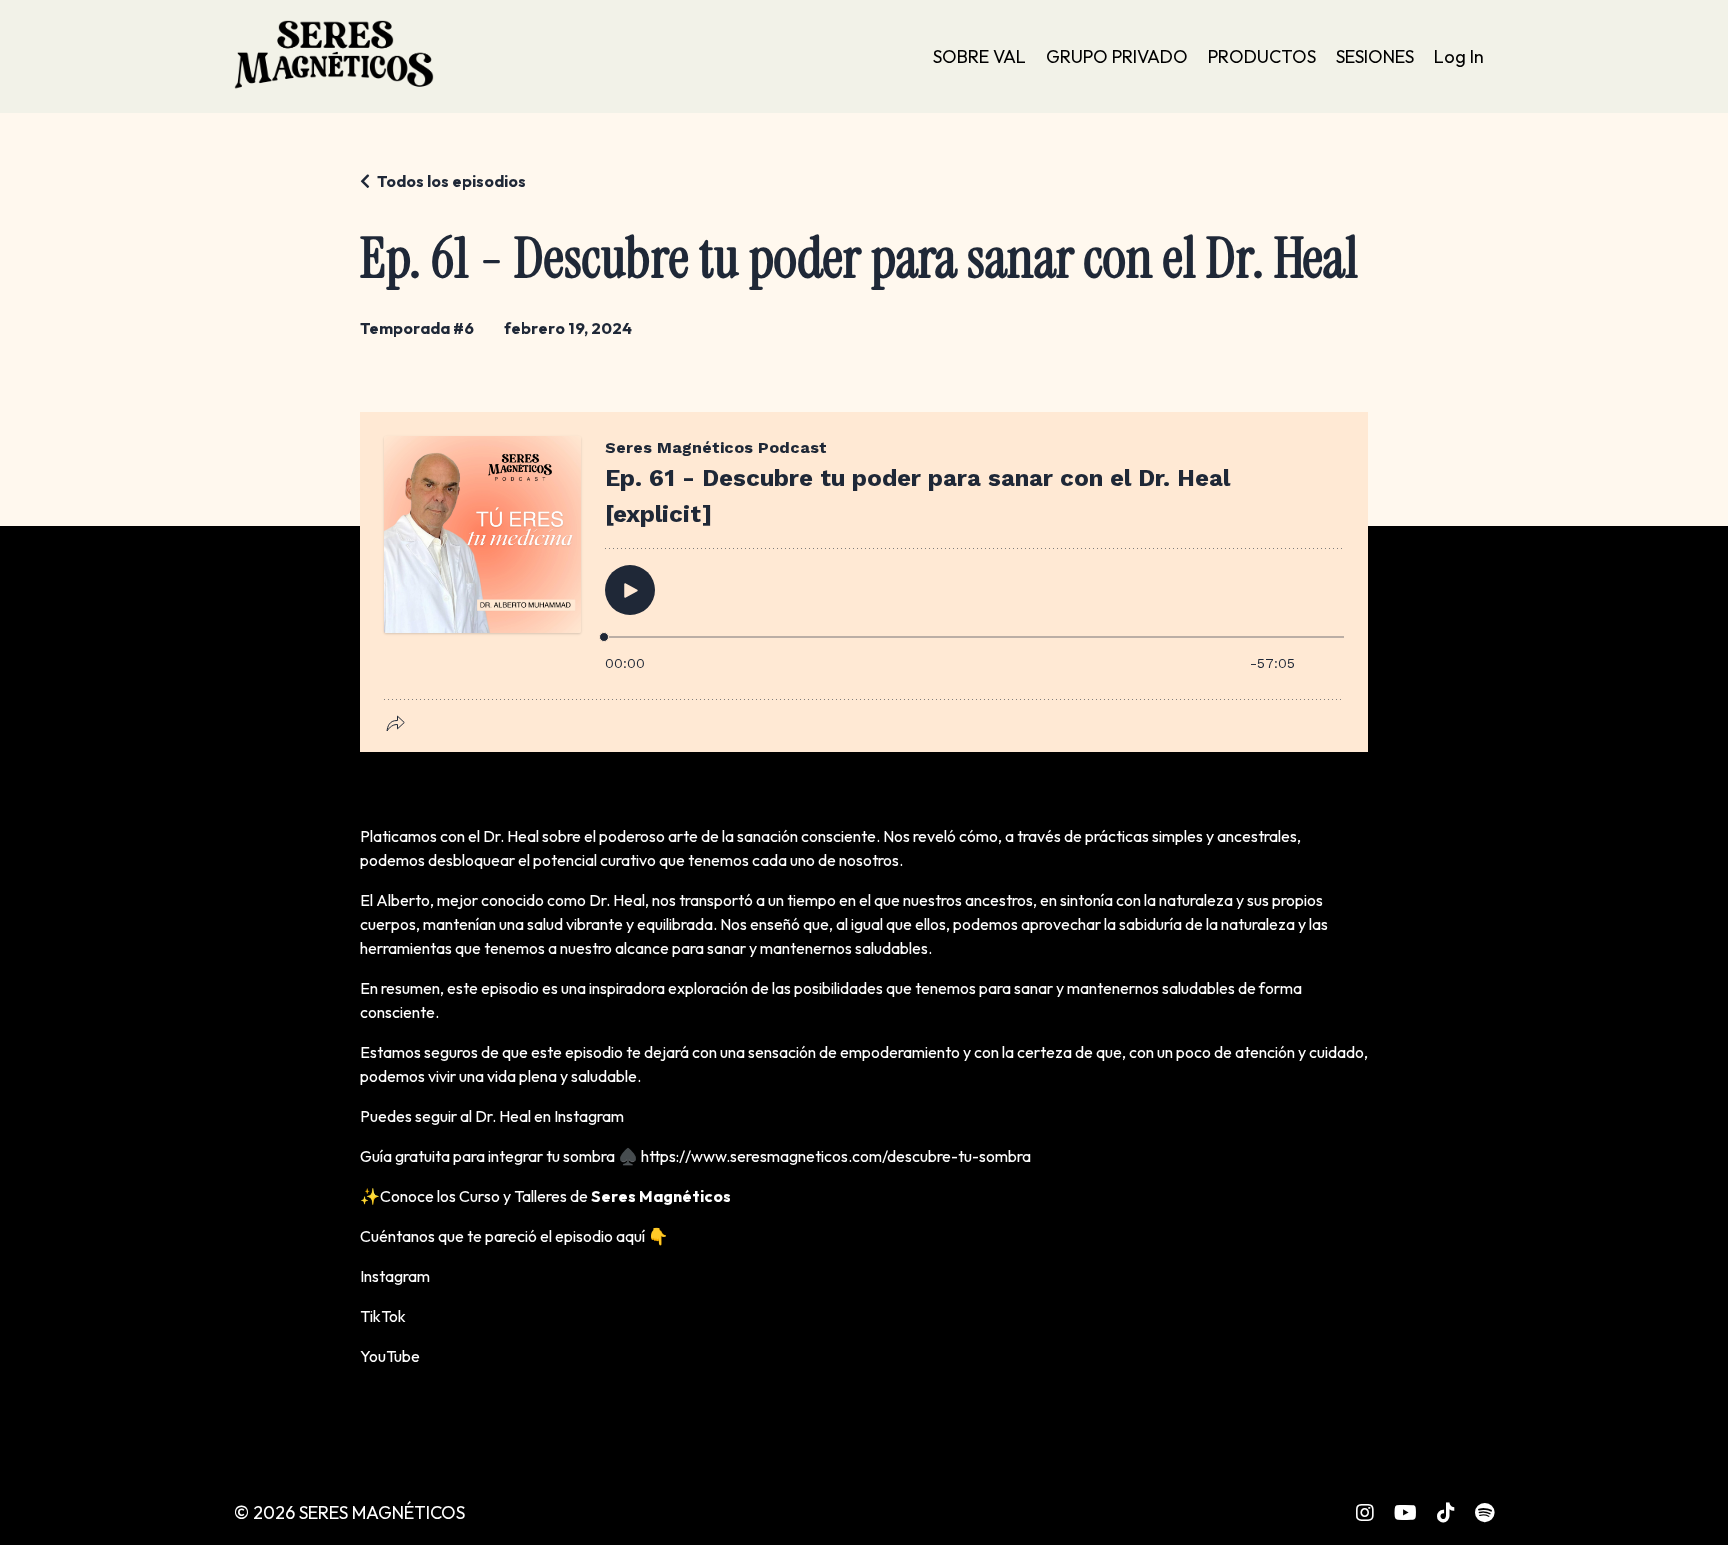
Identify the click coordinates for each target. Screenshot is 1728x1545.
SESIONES (1375, 56)
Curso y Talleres (513, 1196)
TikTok (383, 1316)
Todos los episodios (451, 181)
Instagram (589, 1116)
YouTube (390, 1356)
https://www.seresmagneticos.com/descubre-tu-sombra (836, 1156)
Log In (1459, 56)
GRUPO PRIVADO (1117, 56)
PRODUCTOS (1262, 56)
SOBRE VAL (979, 56)
